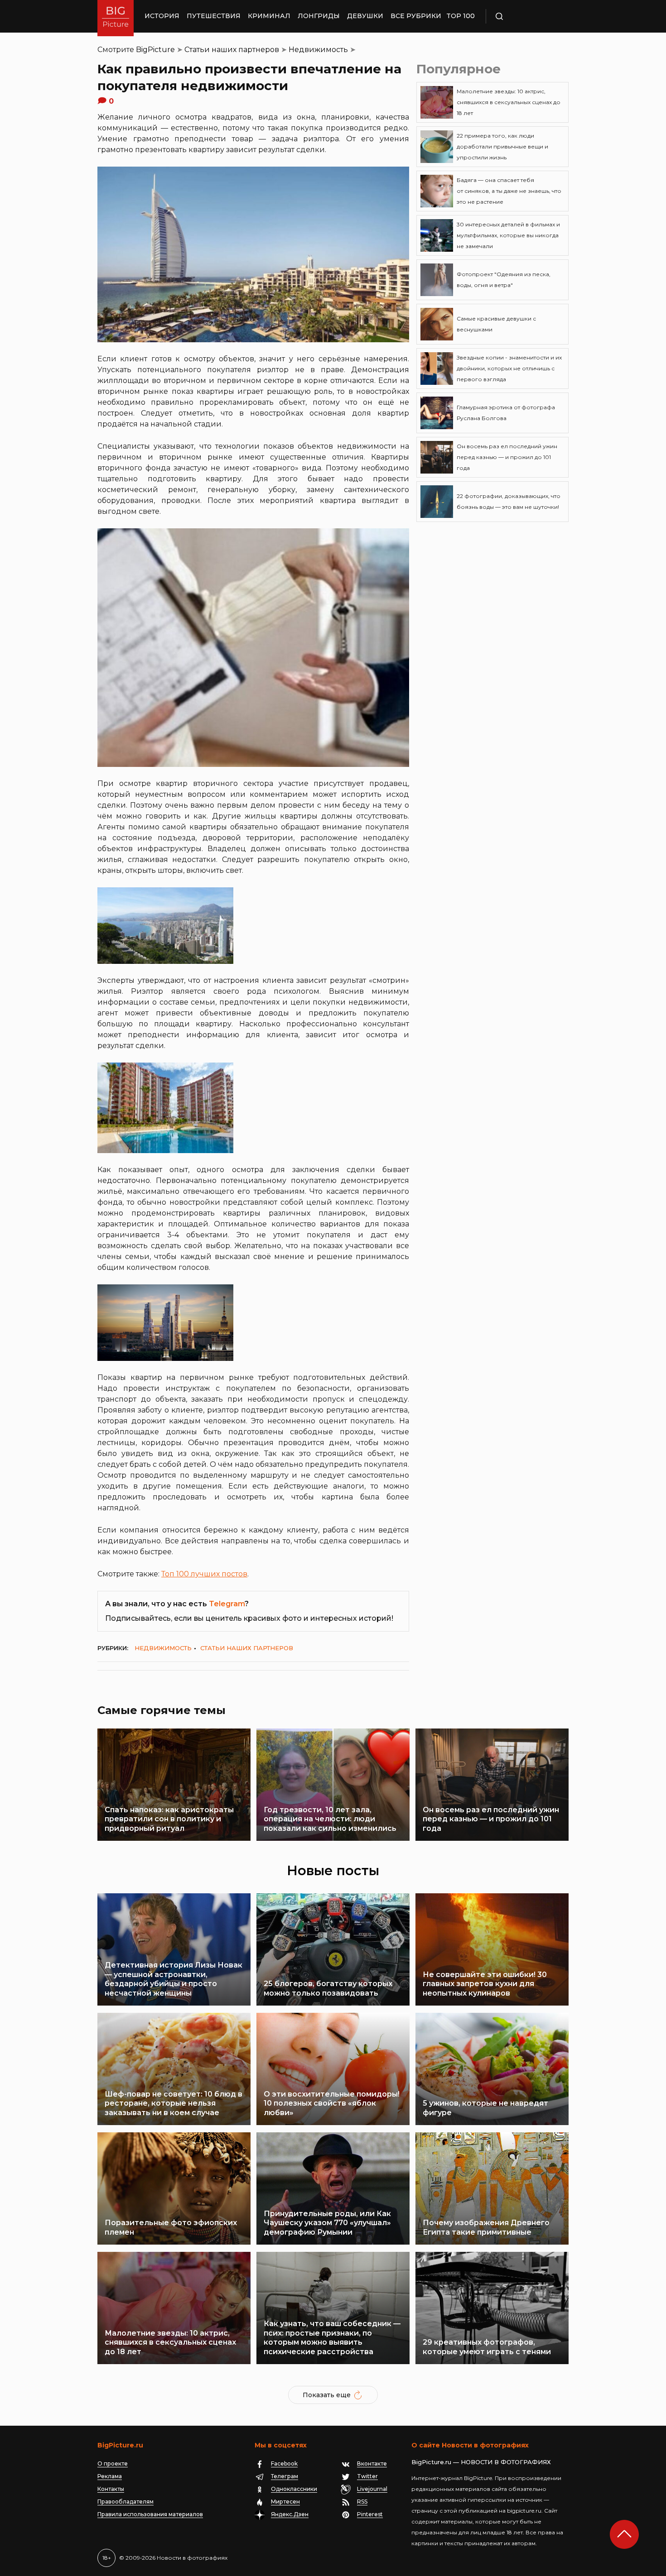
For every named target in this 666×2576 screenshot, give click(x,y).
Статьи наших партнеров (232, 50)
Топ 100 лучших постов (204, 1574)
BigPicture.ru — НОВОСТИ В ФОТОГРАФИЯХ (481, 2462)
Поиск (526, 16)
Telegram (227, 1604)
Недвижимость (318, 50)
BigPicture (155, 50)
